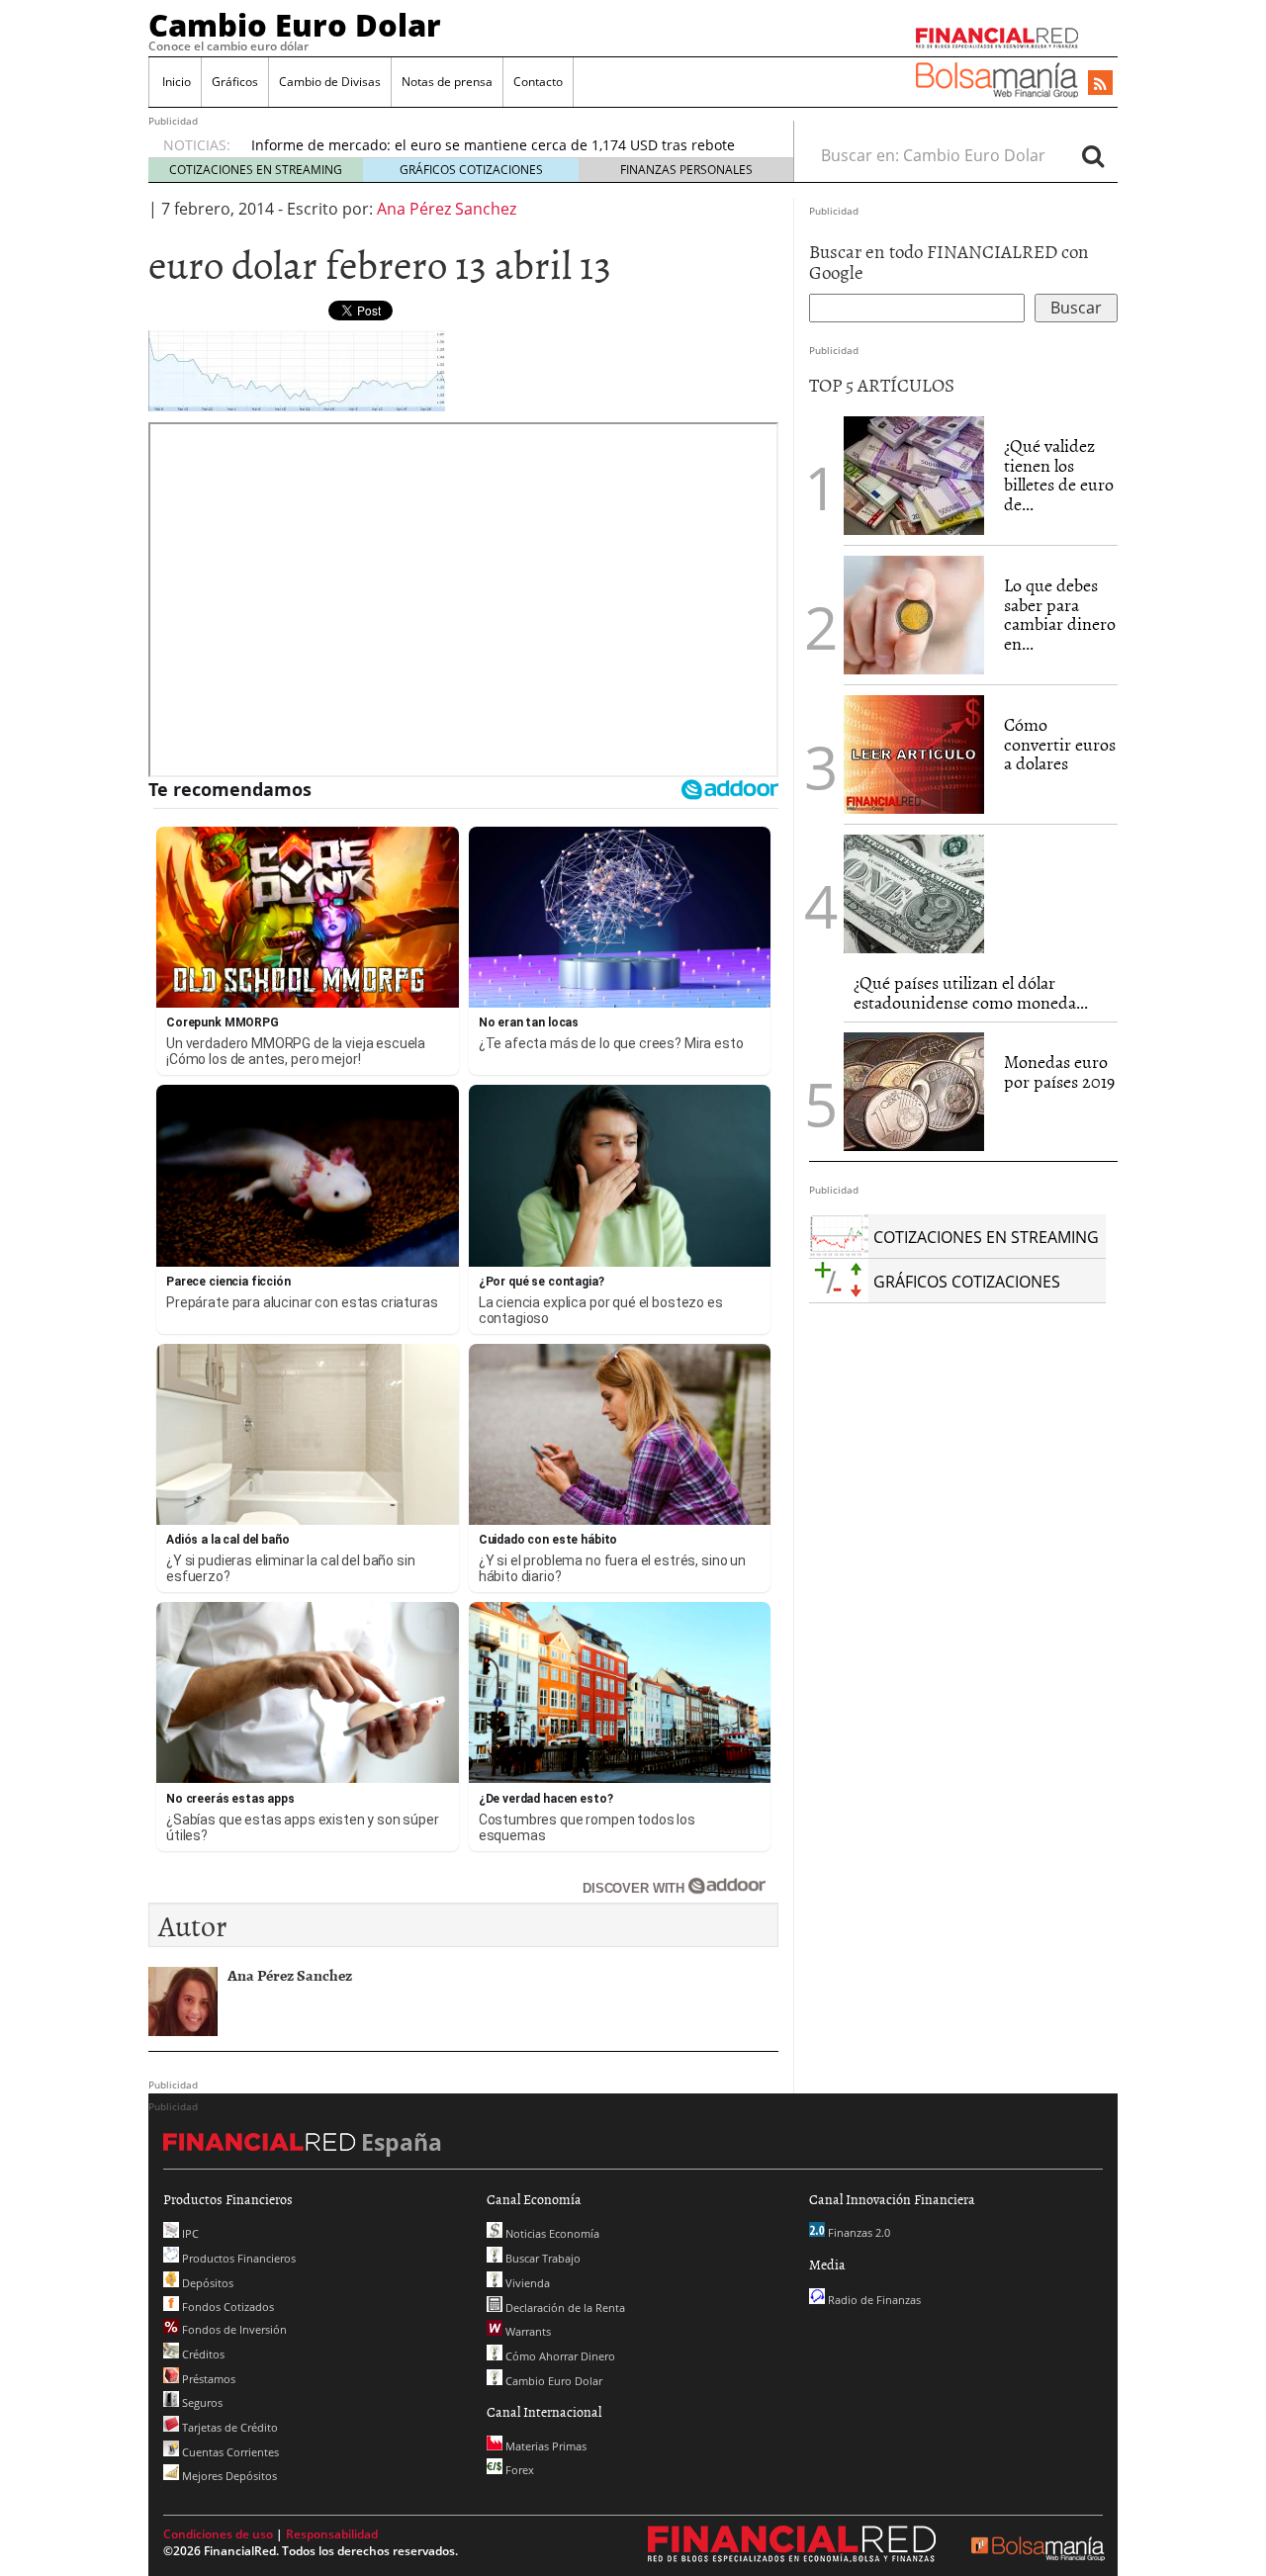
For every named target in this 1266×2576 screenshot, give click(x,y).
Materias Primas (544, 2446)
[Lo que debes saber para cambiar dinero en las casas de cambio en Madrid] (914, 615)
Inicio (175, 82)
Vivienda (526, 2283)
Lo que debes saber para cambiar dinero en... (1060, 614)
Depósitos (206, 2283)
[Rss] (1100, 84)
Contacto (538, 82)
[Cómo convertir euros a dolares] (914, 753)
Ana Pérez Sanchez (447, 209)
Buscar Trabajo (542, 2258)
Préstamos (207, 2379)
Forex (518, 2470)
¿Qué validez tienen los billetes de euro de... (1059, 475)
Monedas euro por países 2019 (1059, 1071)
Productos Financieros (237, 2258)
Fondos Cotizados (226, 2307)
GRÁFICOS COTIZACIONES (471, 170)
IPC (189, 2233)
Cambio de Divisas (330, 82)
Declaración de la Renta (564, 2308)
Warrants (527, 2331)
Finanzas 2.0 (858, 2232)
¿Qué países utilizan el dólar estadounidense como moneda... (971, 992)
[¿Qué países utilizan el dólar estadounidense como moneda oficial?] (914, 894)
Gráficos (235, 82)
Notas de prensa (447, 82)
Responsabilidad (332, 2534)
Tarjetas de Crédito (228, 2427)
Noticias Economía (551, 2233)
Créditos (202, 2354)
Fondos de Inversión (233, 2329)
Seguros (201, 2402)
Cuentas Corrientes (229, 2452)
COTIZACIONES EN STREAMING (256, 170)
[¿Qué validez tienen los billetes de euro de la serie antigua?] (914, 476)
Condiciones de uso (218, 2534)
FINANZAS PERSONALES (686, 170)
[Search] (1093, 155)
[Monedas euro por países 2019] (914, 1092)
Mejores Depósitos (228, 2476)
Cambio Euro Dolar (295, 25)
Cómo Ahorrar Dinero (559, 2356)
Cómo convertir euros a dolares (1060, 744)
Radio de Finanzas (873, 2300)
